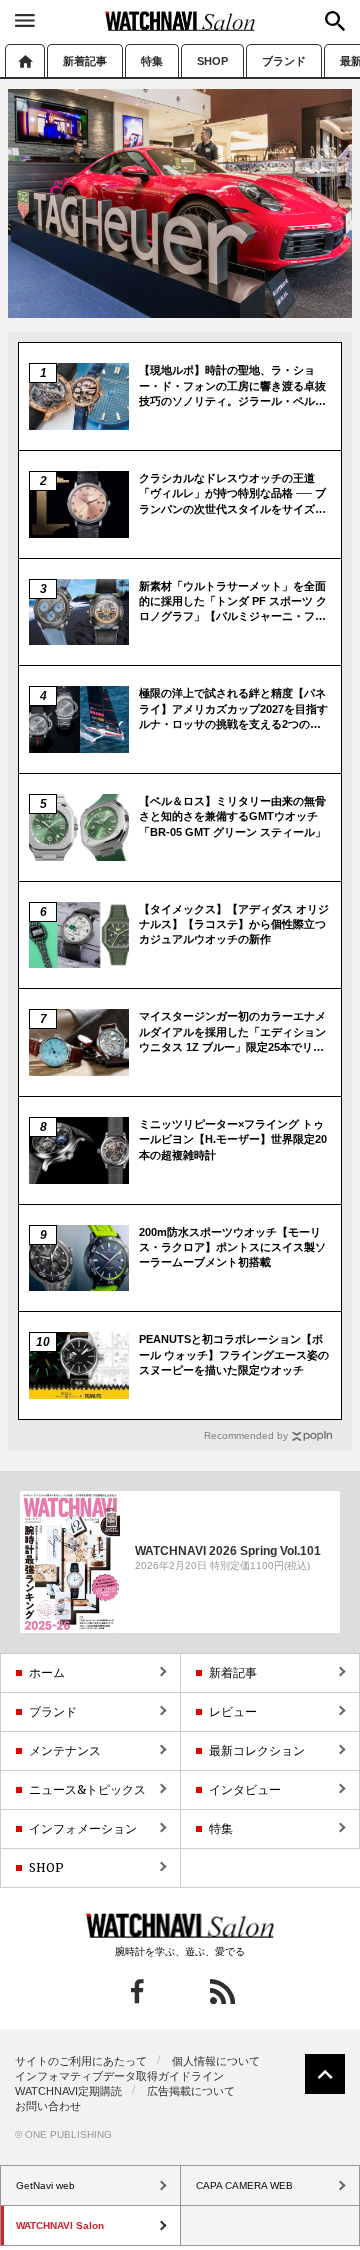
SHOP (212, 61)
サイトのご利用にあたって (81, 2061)
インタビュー (245, 1789)
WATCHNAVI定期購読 (68, 2091)
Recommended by (246, 1435)
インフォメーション (83, 1828)
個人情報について (216, 2061)
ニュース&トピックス (87, 1789)
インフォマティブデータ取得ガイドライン (119, 2076)
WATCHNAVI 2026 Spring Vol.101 (228, 1550)
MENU (25, 20)
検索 (335, 21)
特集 (152, 61)
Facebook (137, 1991)
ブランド (284, 61)
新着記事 (85, 61)
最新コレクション (257, 1750)
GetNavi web (180, 1926)
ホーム (25, 60)
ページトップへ (325, 2074)
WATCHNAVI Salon (180, 21)
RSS (222, 1991)
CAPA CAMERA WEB (244, 2185)
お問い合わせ (48, 2106)
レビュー (233, 1711)
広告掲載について (191, 2091)
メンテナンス (65, 1750)
